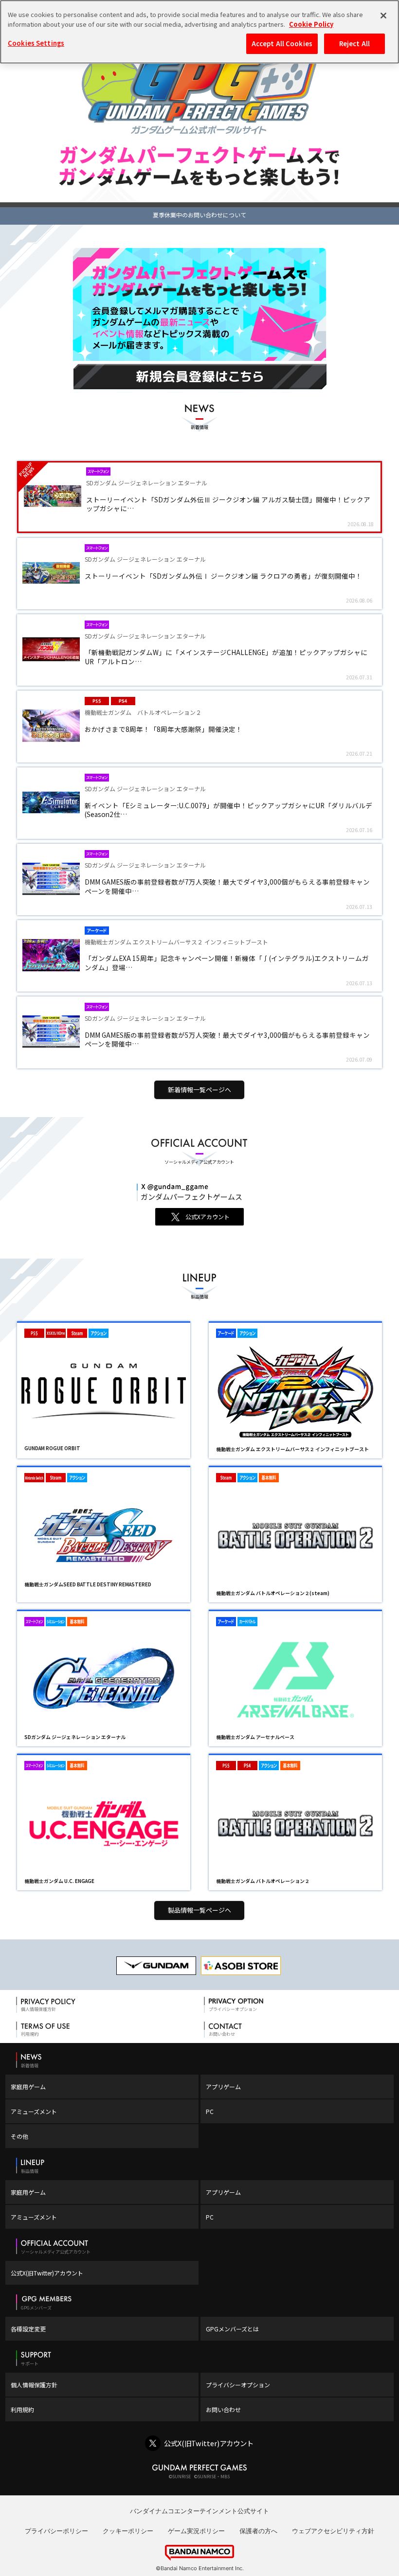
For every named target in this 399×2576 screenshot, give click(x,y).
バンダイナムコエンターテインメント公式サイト (199, 2511)
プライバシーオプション (238, 2385)
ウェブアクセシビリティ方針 (333, 2531)
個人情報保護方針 (34, 2385)
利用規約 (22, 2409)
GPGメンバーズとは (232, 2329)
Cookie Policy (311, 24)
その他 (19, 2136)
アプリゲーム (223, 2087)
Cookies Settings (36, 43)
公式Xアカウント (208, 1217)
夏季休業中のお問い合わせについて (199, 215)
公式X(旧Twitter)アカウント (47, 2273)
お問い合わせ (223, 2409)
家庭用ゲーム (28, 2087)
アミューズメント (34, 2111)
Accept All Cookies (282, 44)
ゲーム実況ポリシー (196, 2531)
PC (210, 2111)
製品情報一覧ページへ (199, 1910)
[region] (199, 32)
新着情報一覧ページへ (199, 1090)
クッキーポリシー (128, 2531)
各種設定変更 (28, 2329)
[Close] (383, 16)
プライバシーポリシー (56, 2531)
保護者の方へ (258, 2531)
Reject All (354, 44)
